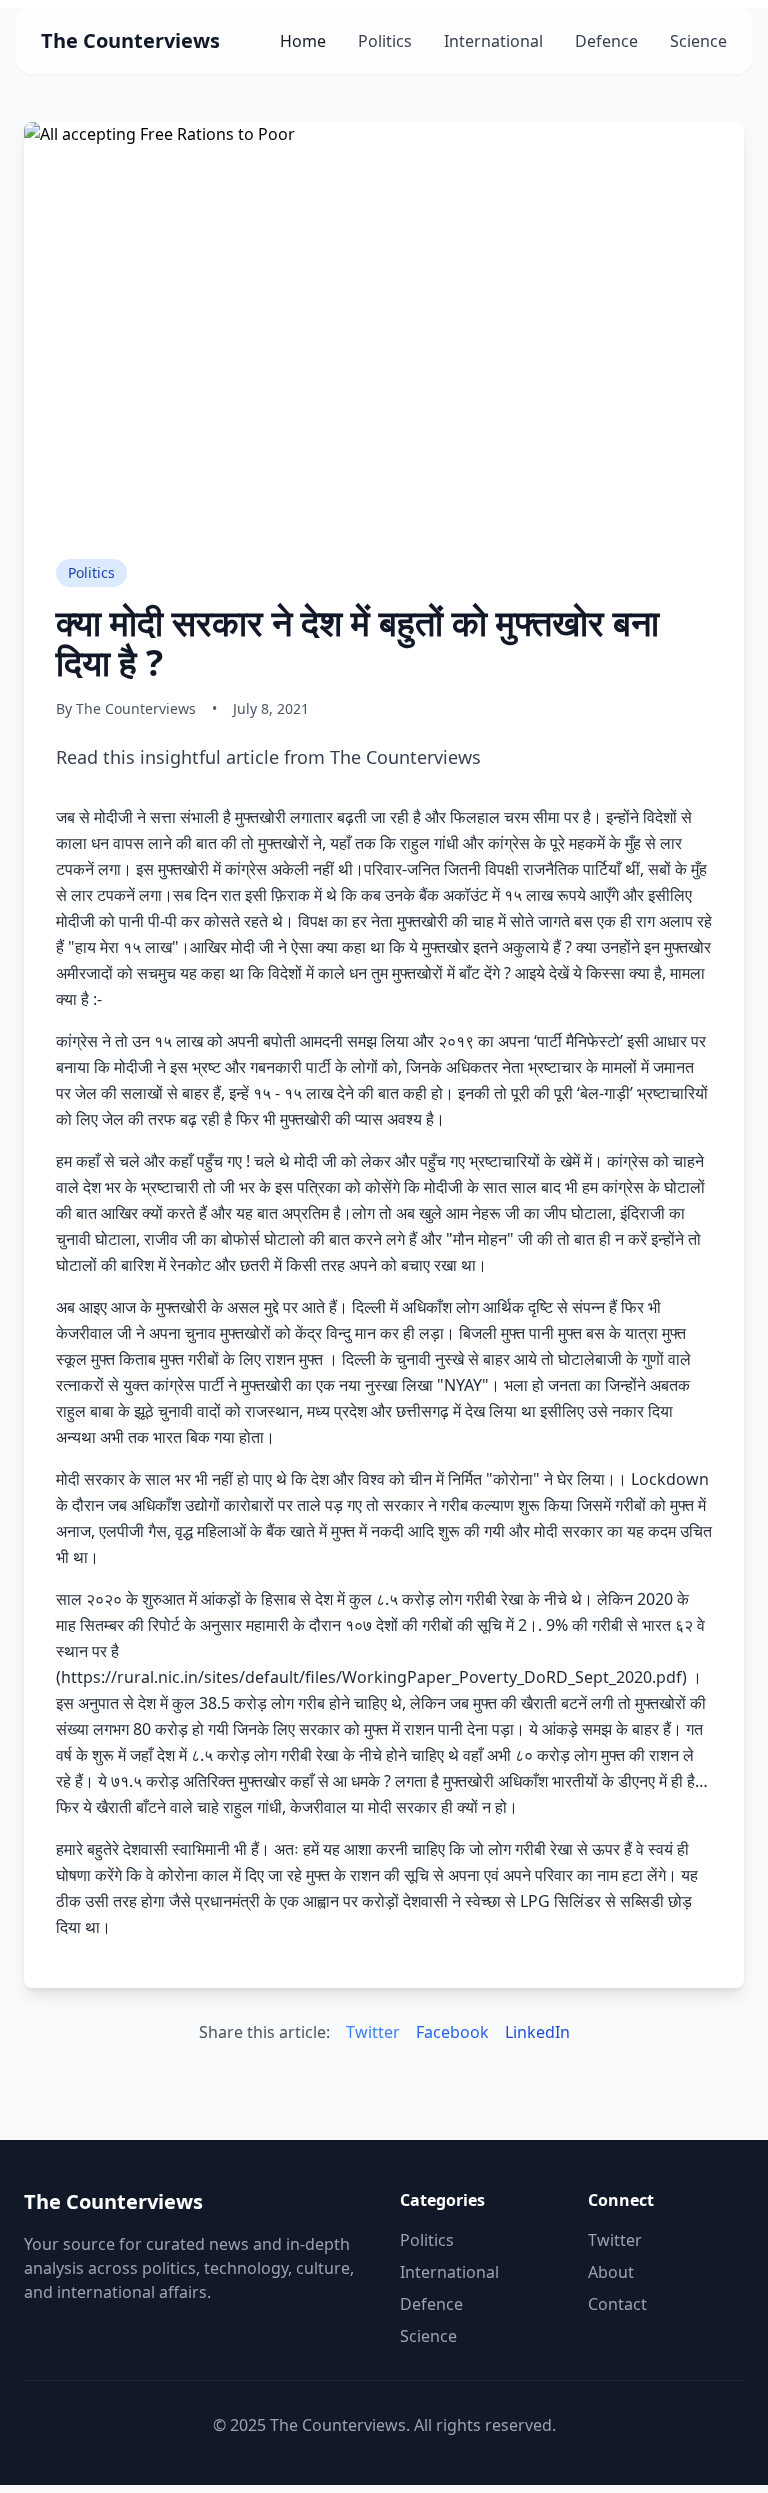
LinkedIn (537, 2032)
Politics (385, 41)
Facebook (452, 2032)
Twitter (373, 2032)
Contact (617, 2304)
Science (698, 41)
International (493, 41)
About (611, 2272)
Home (303, 41)
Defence (606, 41)
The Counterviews (130, 40)
